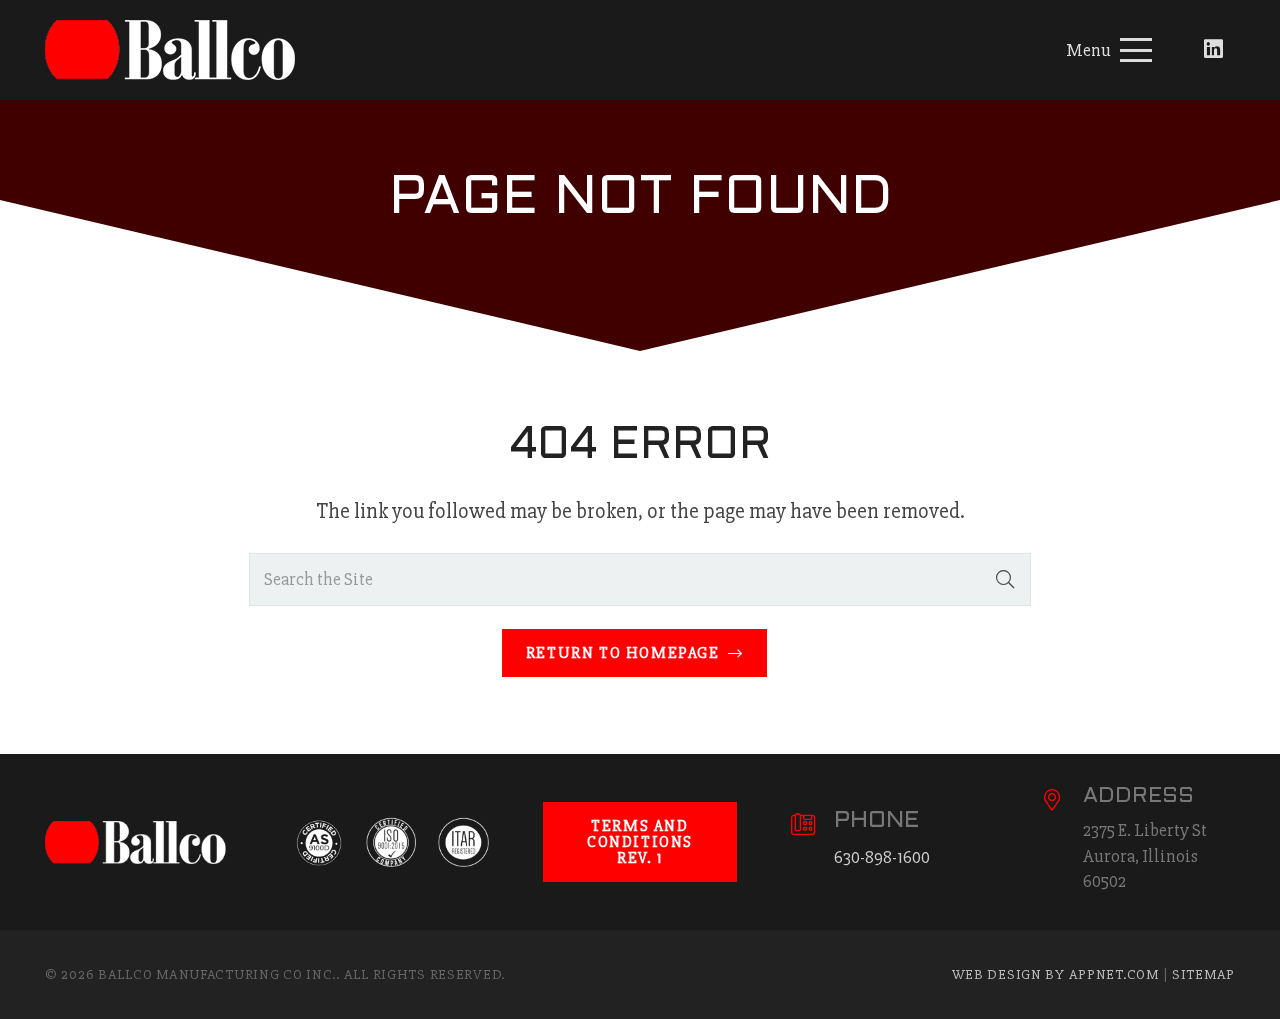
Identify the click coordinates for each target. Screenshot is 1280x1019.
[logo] (180, 50)
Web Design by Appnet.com (1055, 974)
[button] (1109, 50)
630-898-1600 (882, 857)
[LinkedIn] (1213, 49)
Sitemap (1203, 974)
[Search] (1005, 579)
